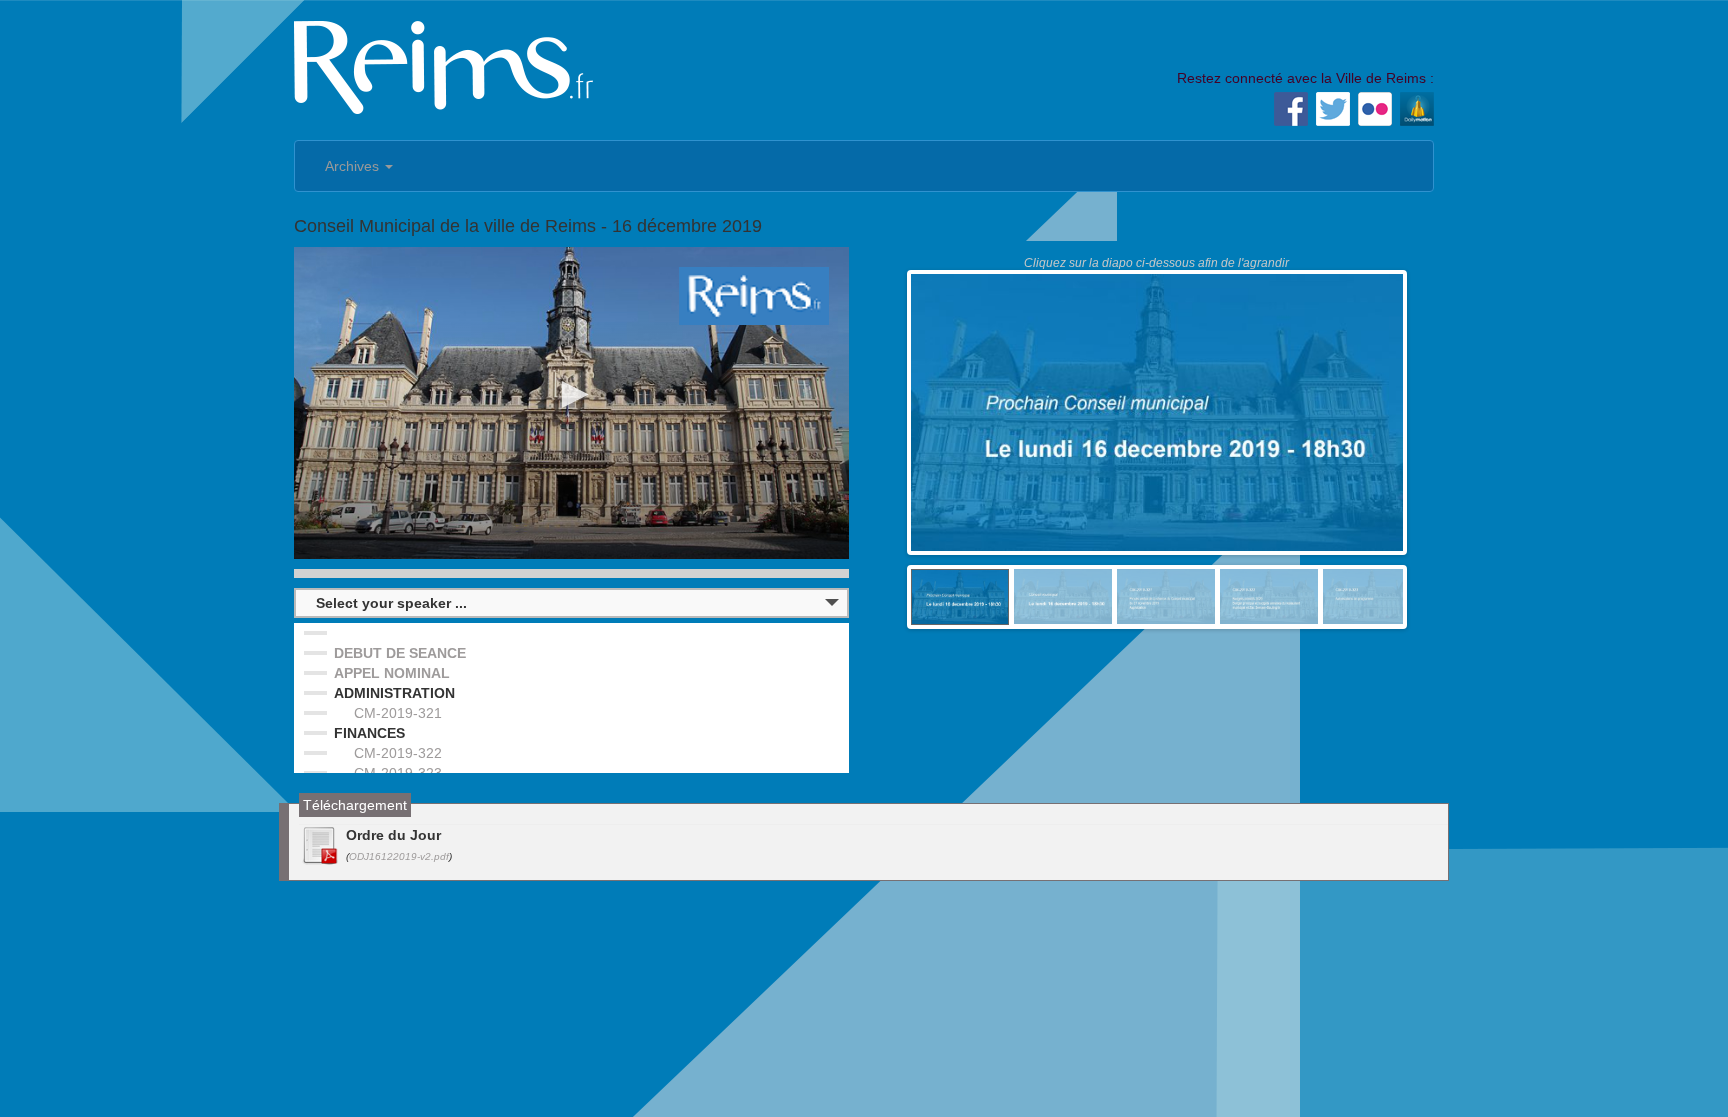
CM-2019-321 (398, 713)
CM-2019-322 (398, 753)
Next (1433, 597)
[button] (572, 395)
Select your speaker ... (391, 603)
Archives (354, 166)
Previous (881, 597)
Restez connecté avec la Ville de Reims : (1305, 78)
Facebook (1291, 109)
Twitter (1333, 109)
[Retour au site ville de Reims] (444, 64)
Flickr (1375, 109)
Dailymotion (1417, 109)
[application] (571, 403)
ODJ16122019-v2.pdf (399, 856)
